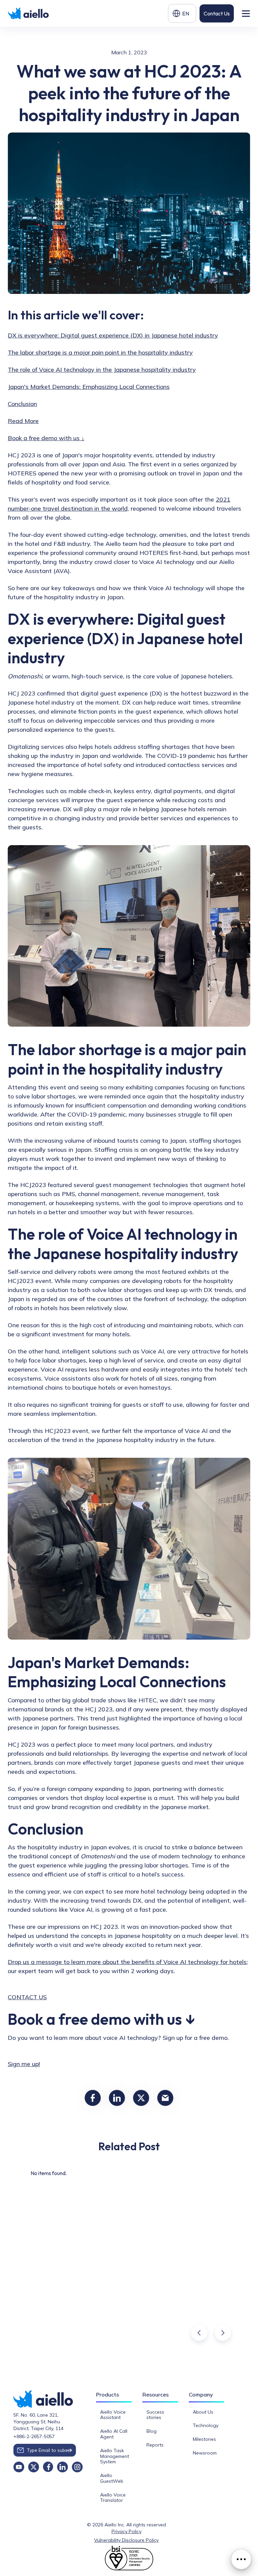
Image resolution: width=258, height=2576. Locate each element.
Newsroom (205, 2453)
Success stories (155, 2415)
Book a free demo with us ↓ (46, 438)
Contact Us (217, 13)
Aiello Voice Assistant (113, 2415)
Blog (152, 2431)
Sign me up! (24, 2064)
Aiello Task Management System (115, 2456)
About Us (203, 2412)
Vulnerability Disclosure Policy (126, 2540)
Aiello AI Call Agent (114, 2434)
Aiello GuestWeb (112, 2478)
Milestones (204, 2439)
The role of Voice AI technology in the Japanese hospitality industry (102, 370)
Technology (206, 2425)
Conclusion (22, 404)
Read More (23, 421)
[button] (182, 13)
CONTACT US (27, 1997)
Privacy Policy (126, 2531)
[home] (29, 14)
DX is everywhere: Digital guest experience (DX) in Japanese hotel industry (113, 335)
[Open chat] (241, 2559)
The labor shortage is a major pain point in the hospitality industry (100, 352)
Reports (155, 2445)
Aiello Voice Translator (113, 2498)
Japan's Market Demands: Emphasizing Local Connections (89, 387)
